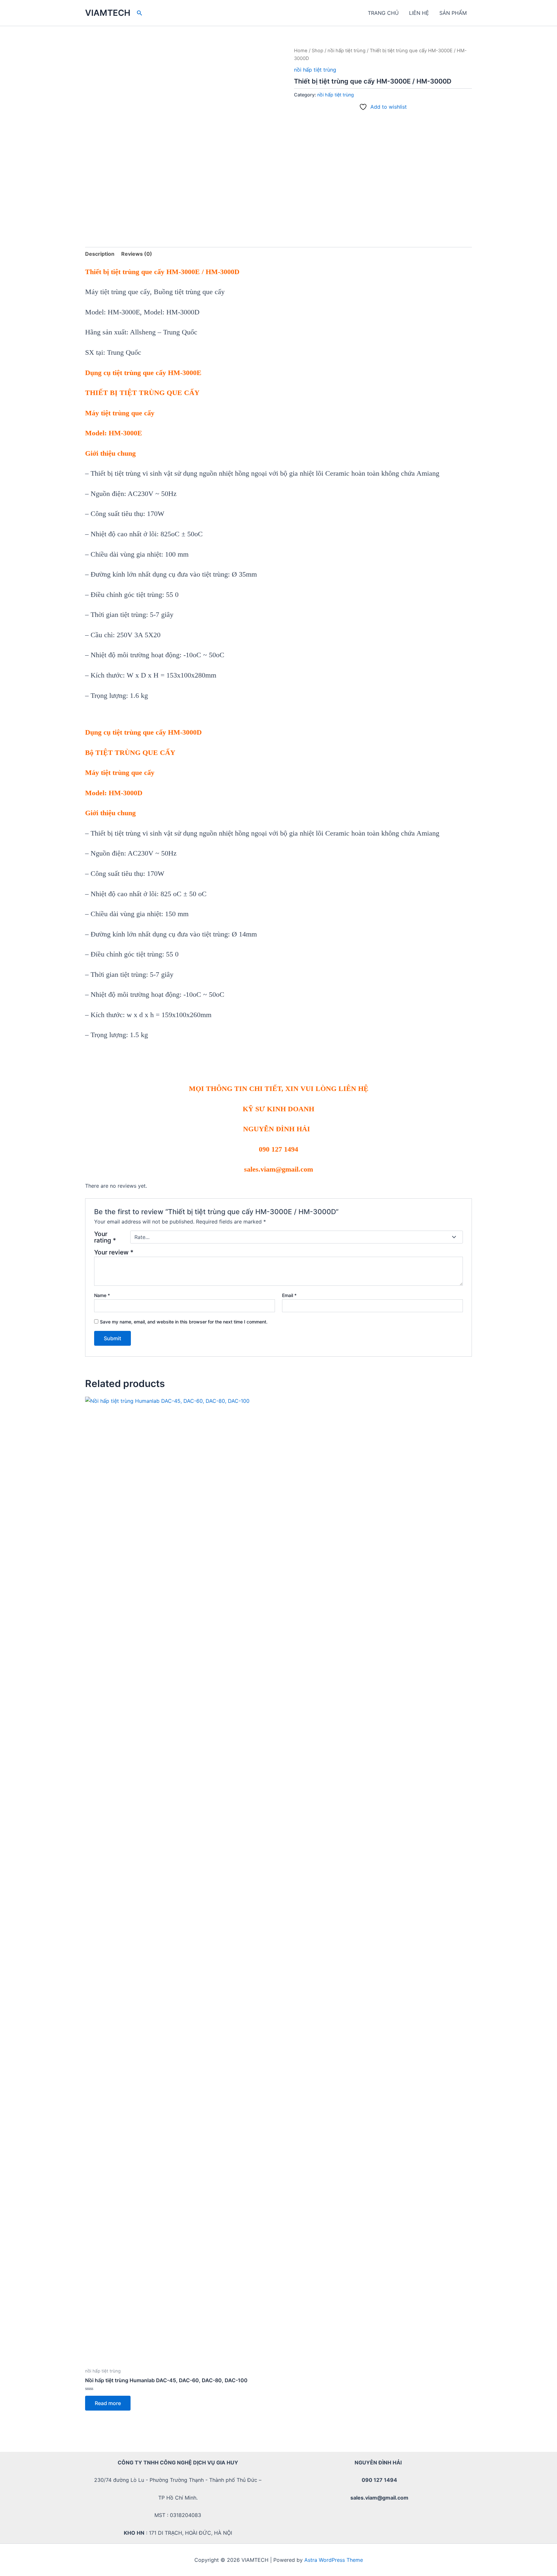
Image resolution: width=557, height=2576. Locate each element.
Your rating (105, 1237)
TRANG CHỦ (383, 13)
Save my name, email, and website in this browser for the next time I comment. (184, 1322)
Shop (318, 51)
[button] (140, 13)
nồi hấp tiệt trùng (347, 51)
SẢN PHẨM (453, 13)
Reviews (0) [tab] (137, 254)
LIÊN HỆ (419, 13)
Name (102, 1295)
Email (289, 1295)
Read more (108, 2403)
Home (301, 51)
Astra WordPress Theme (334, 2560)
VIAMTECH (108, 13)
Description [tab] (100, 254)
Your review (114, 1252)
